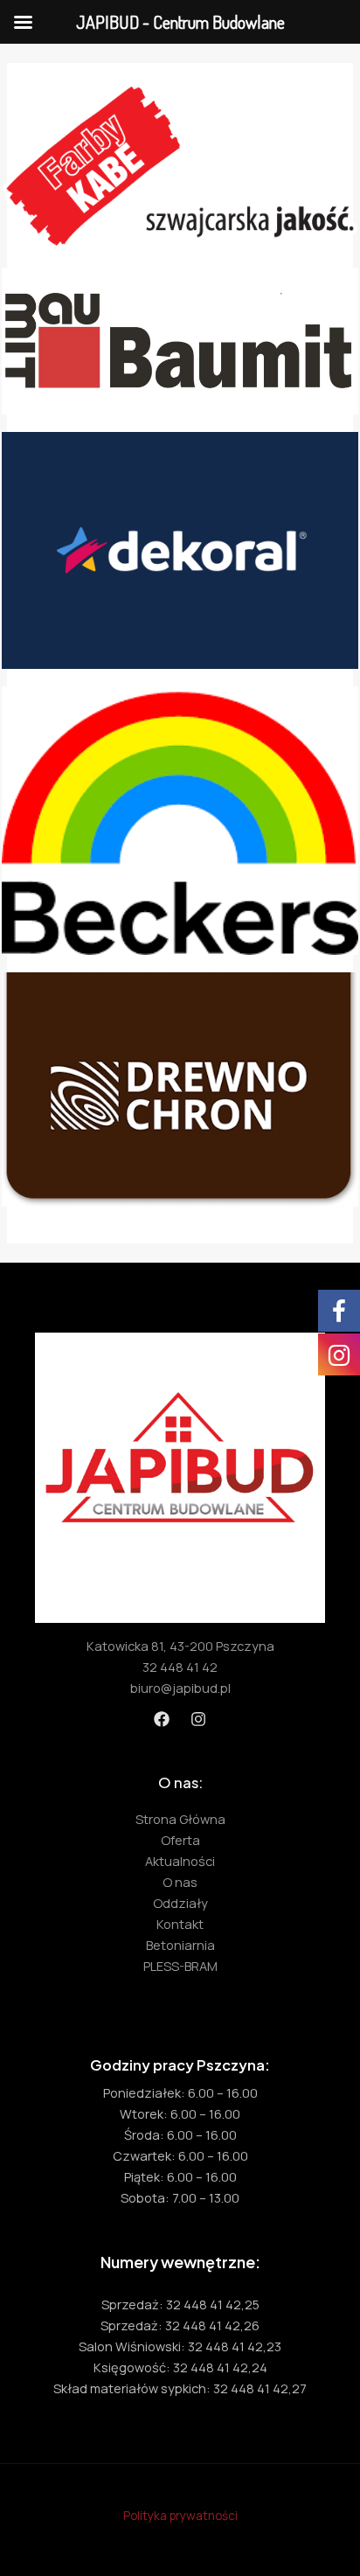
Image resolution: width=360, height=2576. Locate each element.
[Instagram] (198, 1719)
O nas (180, 1882)
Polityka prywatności (180, 2515)
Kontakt (180, 1924)
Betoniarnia (180, 1945)
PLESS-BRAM (180, 1966)
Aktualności (180, 1861)
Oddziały (180, 1903)
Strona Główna (180, 1819)
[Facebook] (162, 1719)
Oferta (180, 1840)
